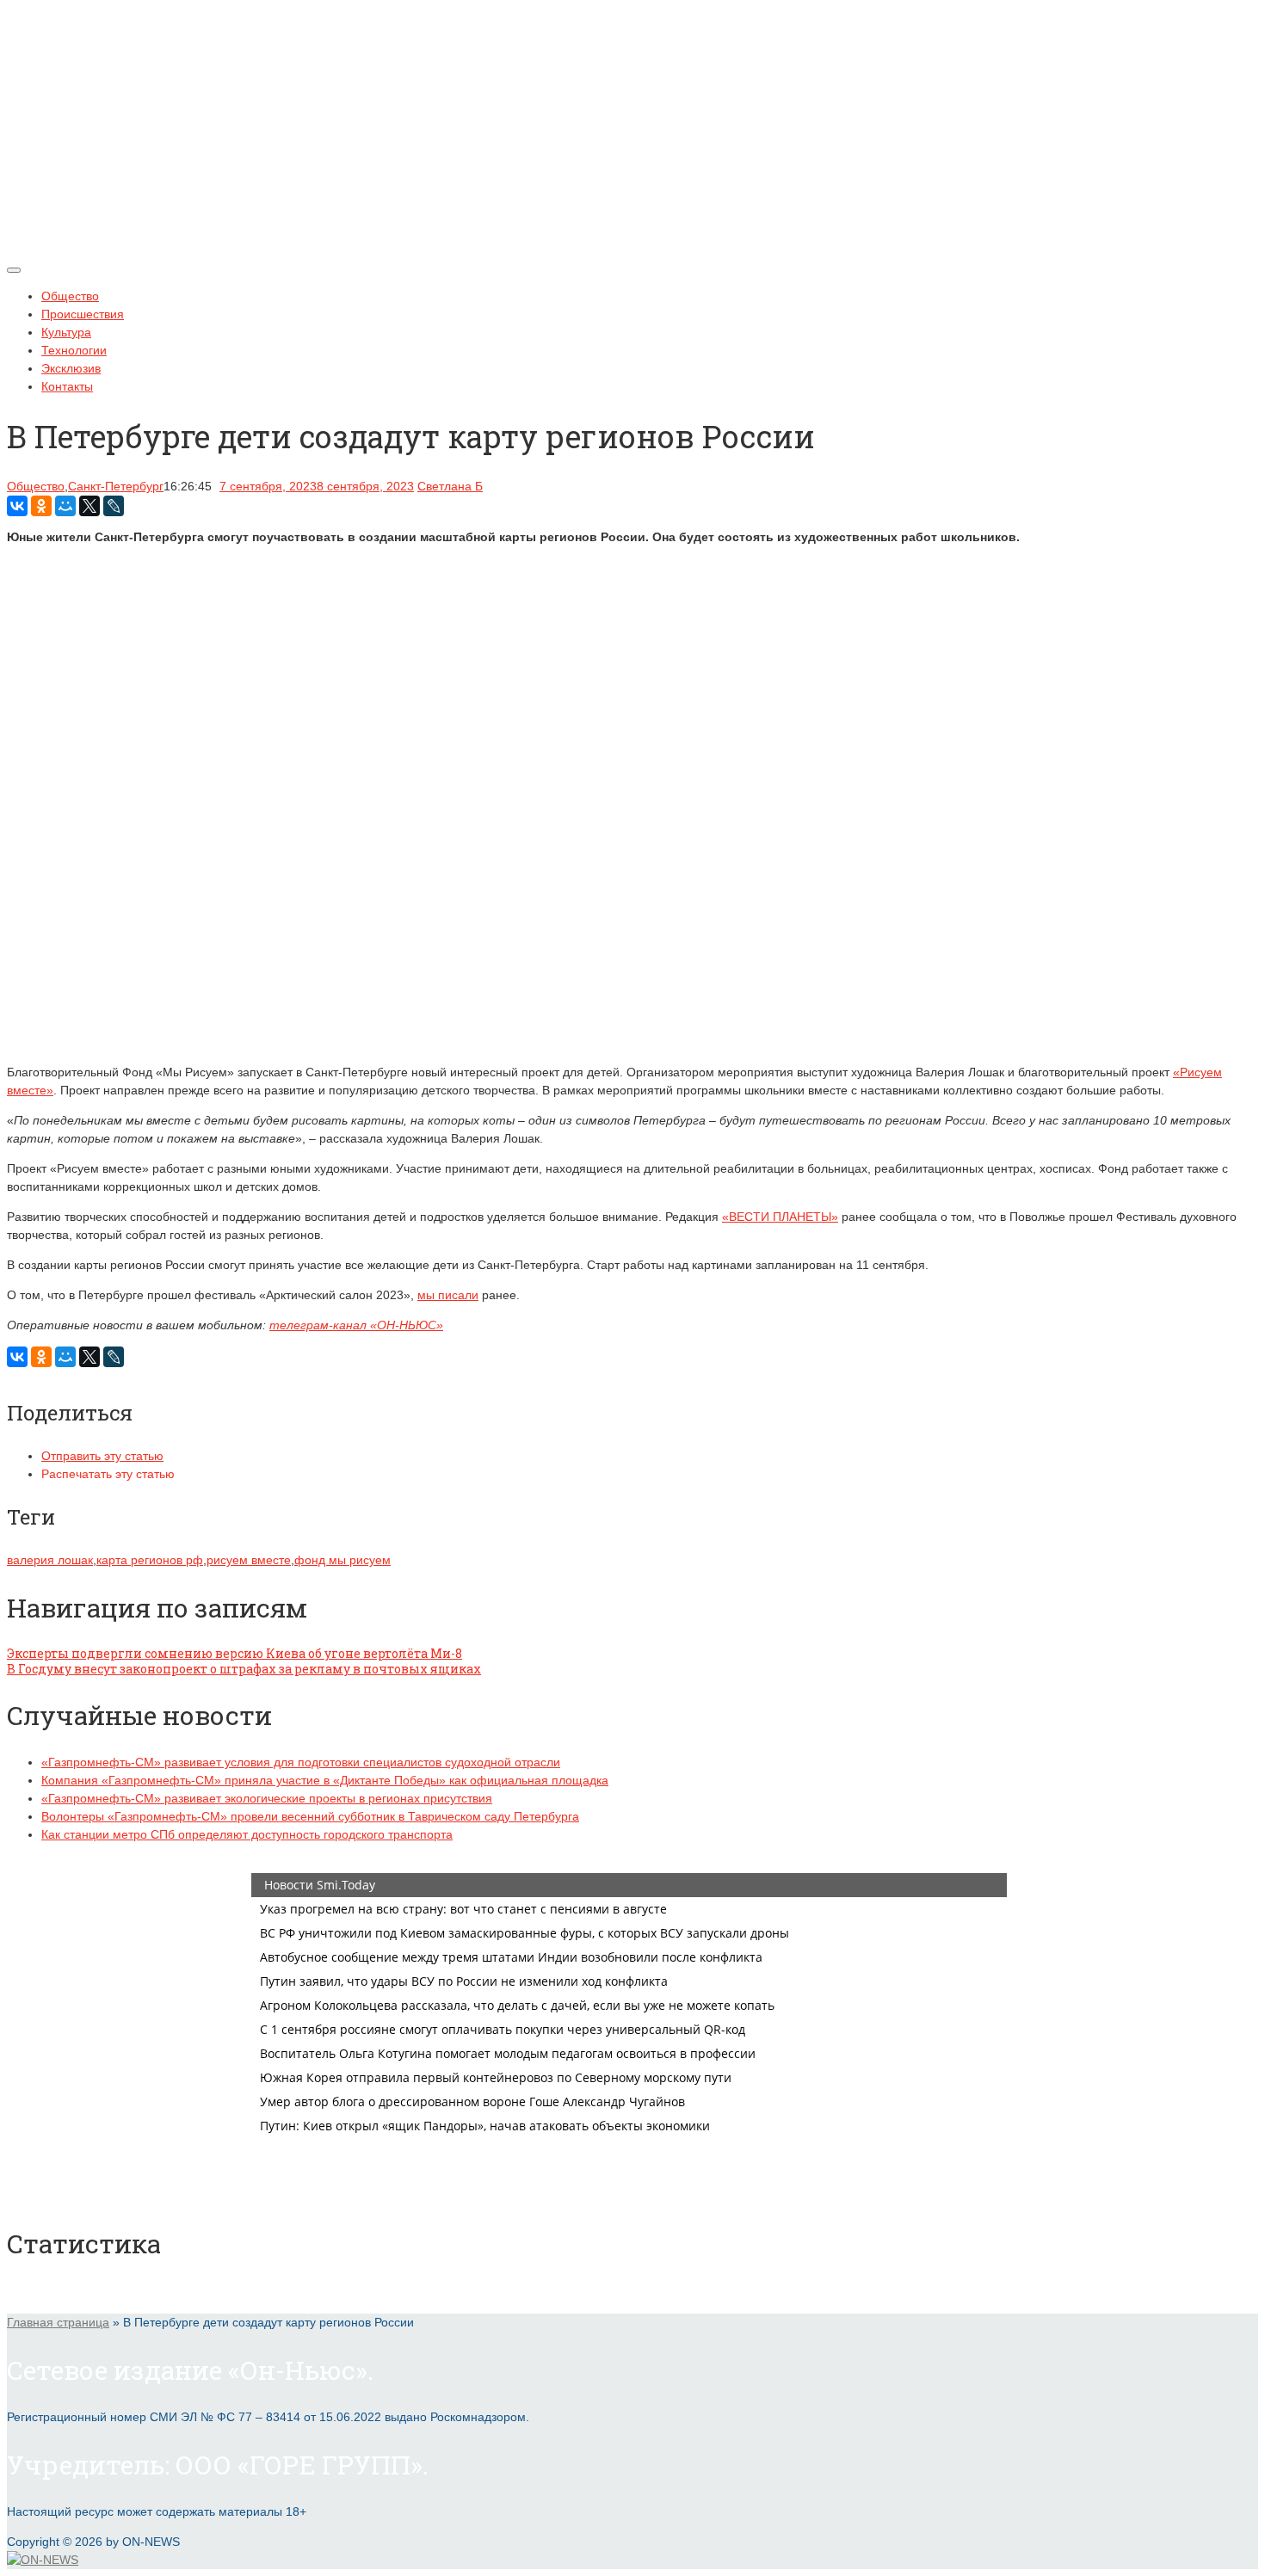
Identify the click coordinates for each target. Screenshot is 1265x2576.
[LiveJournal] (114, 506)
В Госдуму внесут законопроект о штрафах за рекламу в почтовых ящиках (244, 1669)
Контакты (67, 386)
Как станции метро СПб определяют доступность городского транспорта (247, 1834)
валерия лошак (50, 1560)
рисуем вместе (249, 1560)
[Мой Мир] (65, 506)
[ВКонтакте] (17, 506)
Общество (70, 296)
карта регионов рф (150, 1560)
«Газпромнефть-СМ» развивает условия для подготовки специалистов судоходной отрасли (301, 1762)
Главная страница (58, 2322)
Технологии (74, 350)
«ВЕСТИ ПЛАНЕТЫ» (780, 1217)
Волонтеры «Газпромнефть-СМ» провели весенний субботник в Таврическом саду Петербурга (310, 1816)
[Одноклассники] (41, 506)
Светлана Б (450, 486)
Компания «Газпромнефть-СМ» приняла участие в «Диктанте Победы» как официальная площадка (325, 1780)
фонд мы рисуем (342, 1560)
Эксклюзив (71, 368)
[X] (89, 506)
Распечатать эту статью (108, 1474)
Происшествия (83, 314)
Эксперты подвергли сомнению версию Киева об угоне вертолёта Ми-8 (234, 1653)
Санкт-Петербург (116, 486)
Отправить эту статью (102, 1456)
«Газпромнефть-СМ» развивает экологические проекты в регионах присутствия (267, 1798)
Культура (66, 332)
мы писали (448, 1295)
